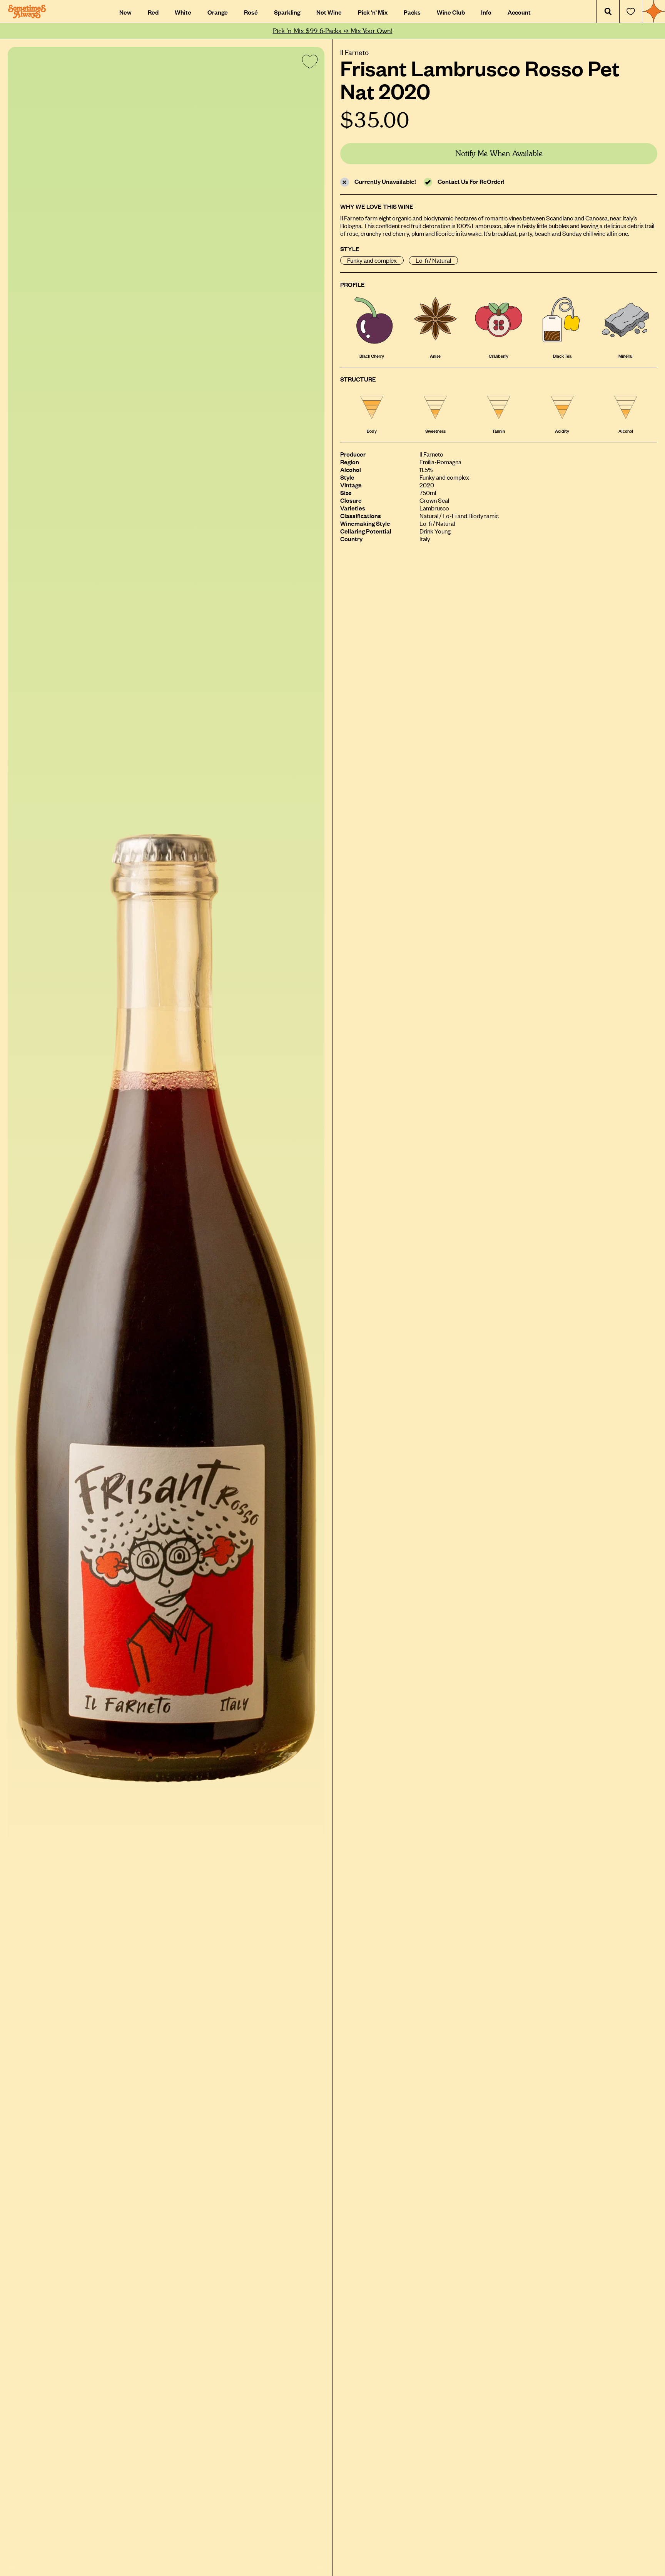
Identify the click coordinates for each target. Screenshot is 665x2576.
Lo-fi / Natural (433, 260)
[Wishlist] (631, 12)
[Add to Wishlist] (308, 63)
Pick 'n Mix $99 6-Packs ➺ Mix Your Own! (333, 31)
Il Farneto (354, 52)
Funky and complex (372, 260)
